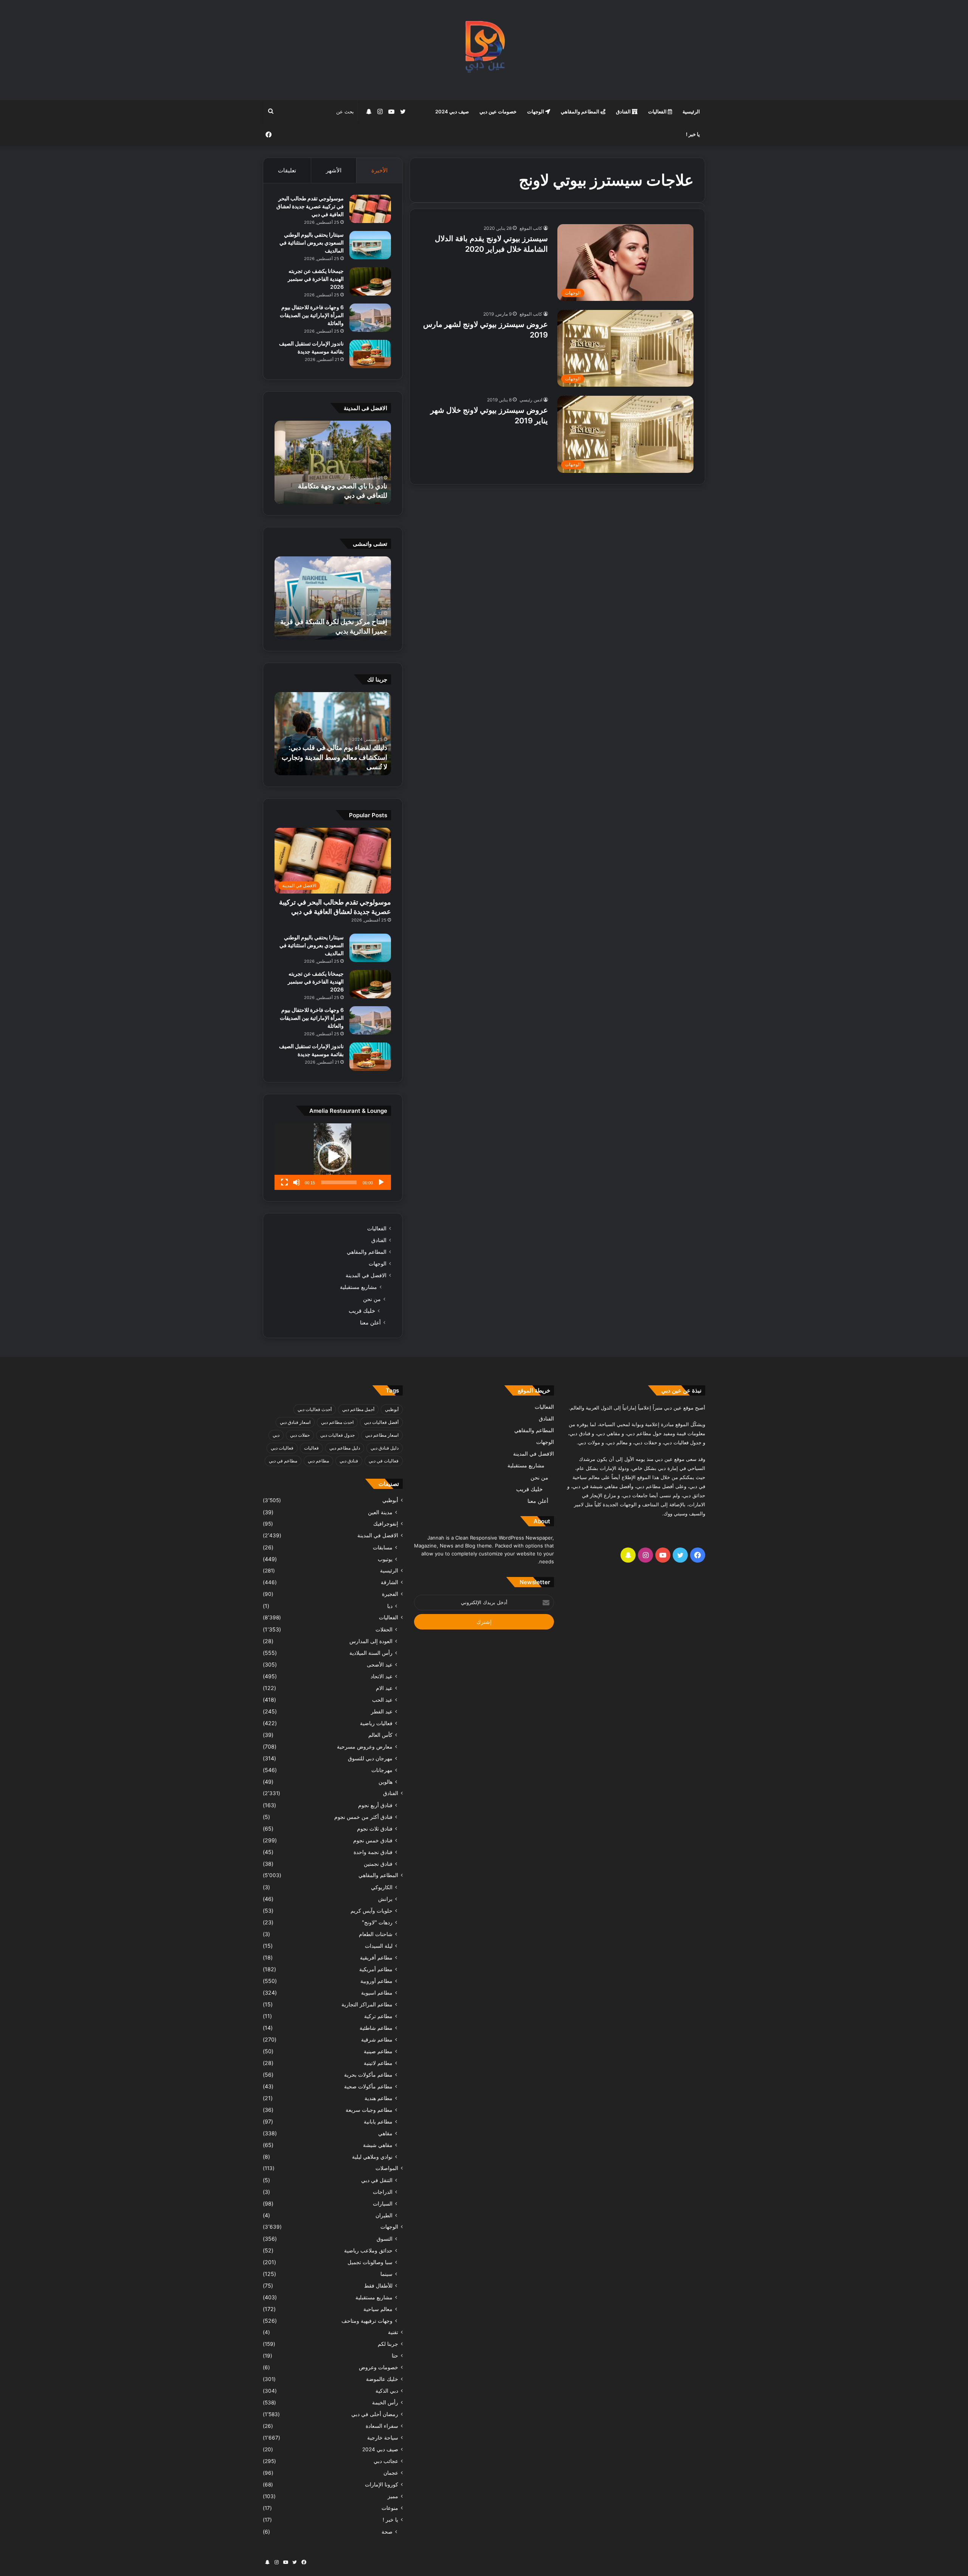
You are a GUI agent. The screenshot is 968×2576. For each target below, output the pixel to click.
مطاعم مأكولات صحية (368, 2086)
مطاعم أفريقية (376, 1957)
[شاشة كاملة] (284, 1182)
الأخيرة (379, 170)
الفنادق (624, 112)
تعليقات (287, 170)
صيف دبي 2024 (452, 112)
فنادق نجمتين (378, 1864)
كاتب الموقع (531, 228)
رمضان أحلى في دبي (375, 2414)
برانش (385, 1899)
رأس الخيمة (385, 2403)
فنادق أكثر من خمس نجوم (363, 1817)
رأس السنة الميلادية (371, 1653)
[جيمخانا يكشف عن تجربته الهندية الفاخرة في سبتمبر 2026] (370, 281)
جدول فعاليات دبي (337, 1435)
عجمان (391, 2473)
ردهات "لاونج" (377, 1922)
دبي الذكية (387, 2391)
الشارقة (389, 1582)
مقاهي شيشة (378, 2145)
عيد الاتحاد (382, 1676)
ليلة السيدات (379, 1946)
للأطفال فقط (378, 2286)
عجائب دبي (386, 2461)
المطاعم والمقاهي (581, 112)
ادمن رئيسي (531, 400)
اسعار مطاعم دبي (382, 1435)
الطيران (384, 2215)
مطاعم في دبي (283, 1461)
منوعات (390, 2508)
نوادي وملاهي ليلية (372, 2157)
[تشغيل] (381, 1182)
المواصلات (387, 2168)
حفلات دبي (300, 1435)
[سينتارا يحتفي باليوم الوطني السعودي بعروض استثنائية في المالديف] (370, 245)
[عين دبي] (484, 50)
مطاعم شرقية (377, 2039)
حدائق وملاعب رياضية (368, 2250)
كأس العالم (380, 1735)
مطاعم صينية (378, 2051)
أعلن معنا (370, 1322)
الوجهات (536, 112)
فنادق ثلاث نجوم (375, 1829)
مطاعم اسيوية (377, 1993)
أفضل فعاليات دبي (381, 1422)
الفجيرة (390, 1594)
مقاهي (385, 2133)
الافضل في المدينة (366, 1275)
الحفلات (384, 1629)
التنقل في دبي (377, 2180)
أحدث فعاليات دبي (315, 1409)
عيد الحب (382, 1700)
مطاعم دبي (318, 1461)
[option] (333, 462)
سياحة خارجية (383, 2438)
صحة (387, 2532)
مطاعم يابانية (378, 2121)
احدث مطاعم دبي (337, 1422)
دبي (276, 1435)
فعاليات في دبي (384, 1461)
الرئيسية (691, 112)
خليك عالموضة (382, 2379)
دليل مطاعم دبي (345, 1448)
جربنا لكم (388, 2344)
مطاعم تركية (378, 2016)
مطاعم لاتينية (378, 2063)
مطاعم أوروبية (376, 1981)
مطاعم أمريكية (376, 1969)
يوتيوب (385, 1559)
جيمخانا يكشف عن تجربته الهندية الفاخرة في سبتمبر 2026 (316, 279)
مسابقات (383, 1547)
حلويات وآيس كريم (372, 1911)
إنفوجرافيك (386, 1524)
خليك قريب (362, 1311)
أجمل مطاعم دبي (358, 1409)
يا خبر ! (693, 134)
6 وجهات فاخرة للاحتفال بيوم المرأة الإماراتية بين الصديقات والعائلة (312, 315)
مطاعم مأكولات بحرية (368, 2075)
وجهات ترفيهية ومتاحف (367, 2321)
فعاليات (311, 1448)
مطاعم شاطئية (376, 2028)
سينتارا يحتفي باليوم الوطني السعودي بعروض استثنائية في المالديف (312, 242)
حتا (395, 2356)
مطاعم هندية (379, 2098)
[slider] (339, 1182)
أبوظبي (392, 1409)
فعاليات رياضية (376, 1723)
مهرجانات (382, 1770)
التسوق (385, 2239)
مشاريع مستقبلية (358, 1287)
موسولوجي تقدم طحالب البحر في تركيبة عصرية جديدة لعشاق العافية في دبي (310, 206)
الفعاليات (658, 112)
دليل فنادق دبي (385, 1448)
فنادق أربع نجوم (375, 1805)
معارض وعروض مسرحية (365, 1747)
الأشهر (334, 170)
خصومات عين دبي (498, 112)
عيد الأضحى (380, 1664)
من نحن (372, 1299)
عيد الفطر (382, 1711)
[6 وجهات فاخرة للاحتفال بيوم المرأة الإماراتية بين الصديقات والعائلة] (370, 318)
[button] (333, 1157)
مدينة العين (380, 1512)
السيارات (383, 2203)
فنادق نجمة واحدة (373, 1852)
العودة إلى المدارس (371, 1641)
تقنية (393, 2332)
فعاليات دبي (282, 1448)
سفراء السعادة (382, 2426)
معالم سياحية (378, 2309)
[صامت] (296, 1182)
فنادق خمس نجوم (373, 1840)
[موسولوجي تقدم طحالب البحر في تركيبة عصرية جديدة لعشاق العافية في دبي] (370, 209)
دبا (390, 1606)
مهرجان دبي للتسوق (370, 1758)
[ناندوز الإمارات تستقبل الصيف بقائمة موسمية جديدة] (370, 354)
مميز (393, 2496)
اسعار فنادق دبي (295, 1422)
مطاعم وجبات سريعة (369, 2110)
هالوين (385, 1782)
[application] (333, 1157)
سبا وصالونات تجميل (370, 2262)
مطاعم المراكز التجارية (367, 2004)
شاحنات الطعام (376, 1934)
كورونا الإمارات (382, 2485)
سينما (386, 2274)
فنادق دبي (349, 1461)
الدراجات (383, 2192)
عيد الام (384, 1688)
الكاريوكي (382, 1887)
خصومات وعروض (379, 2367)
